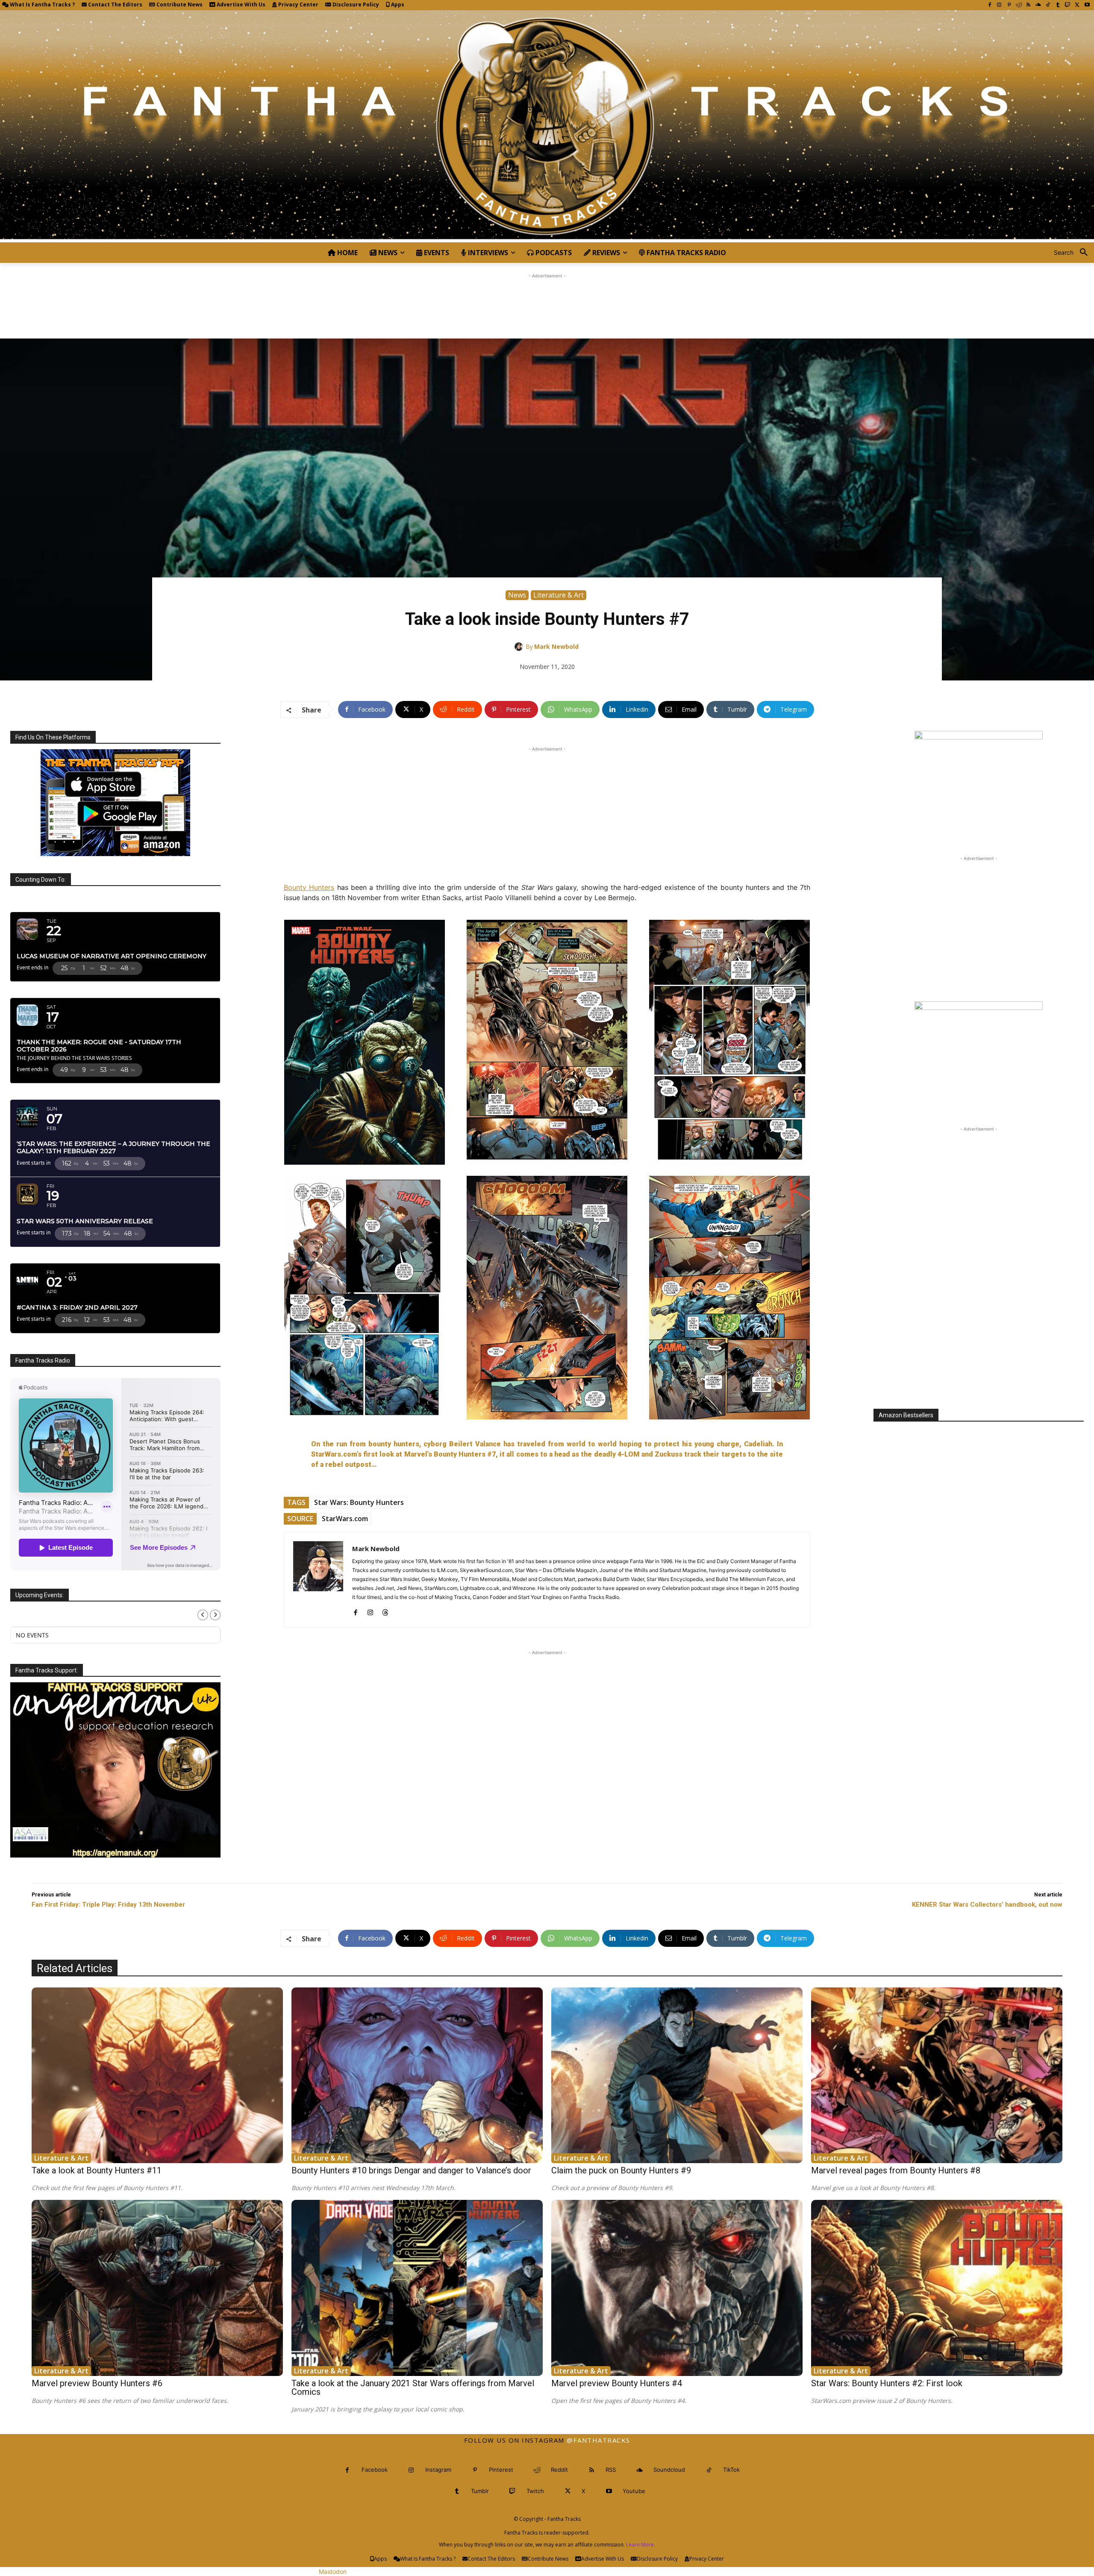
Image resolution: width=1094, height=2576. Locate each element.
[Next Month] (215, 1615)
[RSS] (1028, 5)
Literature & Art (559, 595)
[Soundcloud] (1038, 5)
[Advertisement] (547, 300)
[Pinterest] (1009, 5)
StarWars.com (345, 1519)
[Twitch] (1068, 5)
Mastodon (333, 2572)
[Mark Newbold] (520, 647)
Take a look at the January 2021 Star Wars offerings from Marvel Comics (413, 2388)
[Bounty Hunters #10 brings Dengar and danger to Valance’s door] (417, 2076)
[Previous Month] (203, 1615)
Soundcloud (669, 2470)
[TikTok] (1048, 5)
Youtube (634, 2491)
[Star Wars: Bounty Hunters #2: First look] (937, 2288)
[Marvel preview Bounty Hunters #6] (157, 2288)
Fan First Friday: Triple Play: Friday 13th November (108, 1905)
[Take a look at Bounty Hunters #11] (157, 2076)
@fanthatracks (598, 2440)
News (517, 595)
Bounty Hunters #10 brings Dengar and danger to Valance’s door (411, 2170)
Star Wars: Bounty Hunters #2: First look (887, 2383)
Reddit (559, 2470)
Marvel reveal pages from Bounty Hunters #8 (896, 2170)
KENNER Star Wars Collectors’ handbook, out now (987, 1905)
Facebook (375, 2470)
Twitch (535, 2491)
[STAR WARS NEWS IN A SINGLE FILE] (547, 126)
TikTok (731, 2470)
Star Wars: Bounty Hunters (359, 1502)
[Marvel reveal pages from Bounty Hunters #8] (937, 2076)
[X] (1077, 5)
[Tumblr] (1058, 5)
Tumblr (480, 2491)
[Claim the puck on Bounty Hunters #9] (677, 2076)
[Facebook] (990, 5)
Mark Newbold (556, 646)
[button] (1074, 253)
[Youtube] (1087, 5)
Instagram (438, 2470)
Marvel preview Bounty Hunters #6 (97, 2383)
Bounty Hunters (309, 887)
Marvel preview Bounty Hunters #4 (617, 2383)
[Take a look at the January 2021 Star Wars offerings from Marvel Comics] (417, 2288)
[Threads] (385, 1611)
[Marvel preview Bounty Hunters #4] (677, 2288)
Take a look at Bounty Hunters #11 (97, 2170)
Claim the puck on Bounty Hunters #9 (621, 2170)
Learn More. (641, 2545)
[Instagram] (999, 5)
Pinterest (501, 2470)
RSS (611, 2470)
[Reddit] (1019, 5)
